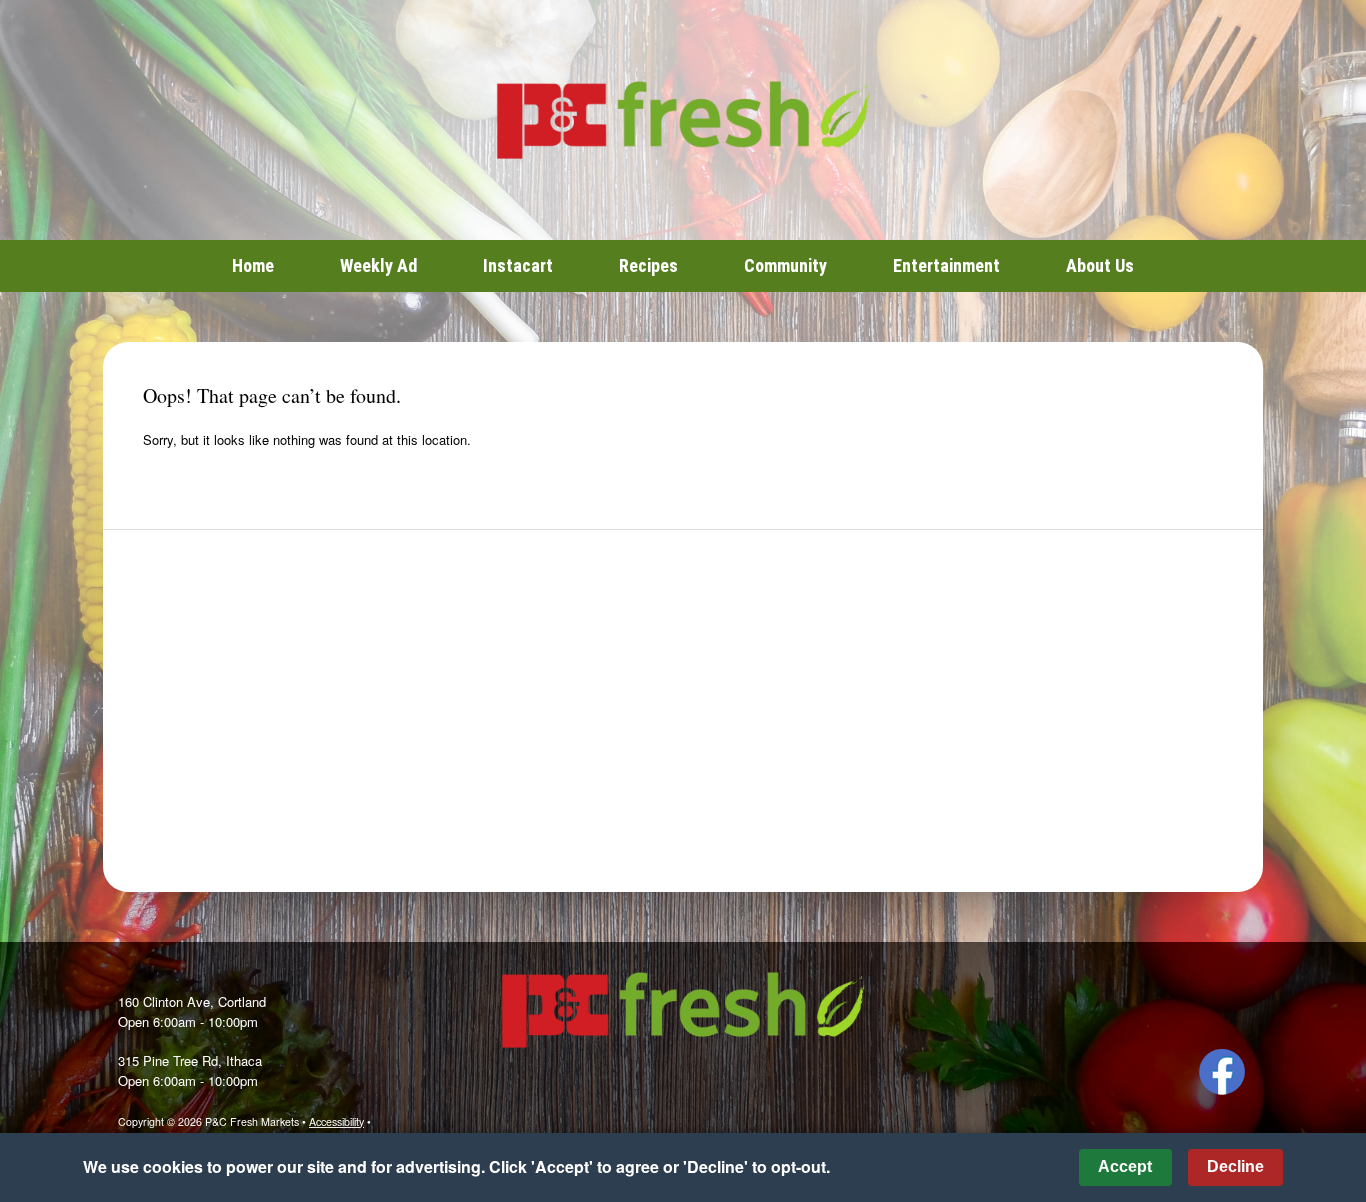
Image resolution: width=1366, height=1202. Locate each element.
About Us (1100, 265)
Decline (1235, 1166)
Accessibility (336, 1121)
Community (785, 265)
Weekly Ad (378, 265)
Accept (1125, 1166)
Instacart (518, 265)
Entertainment (946, 265)
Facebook (1222, 1072)
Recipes (648, 265)
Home (253, 265)
